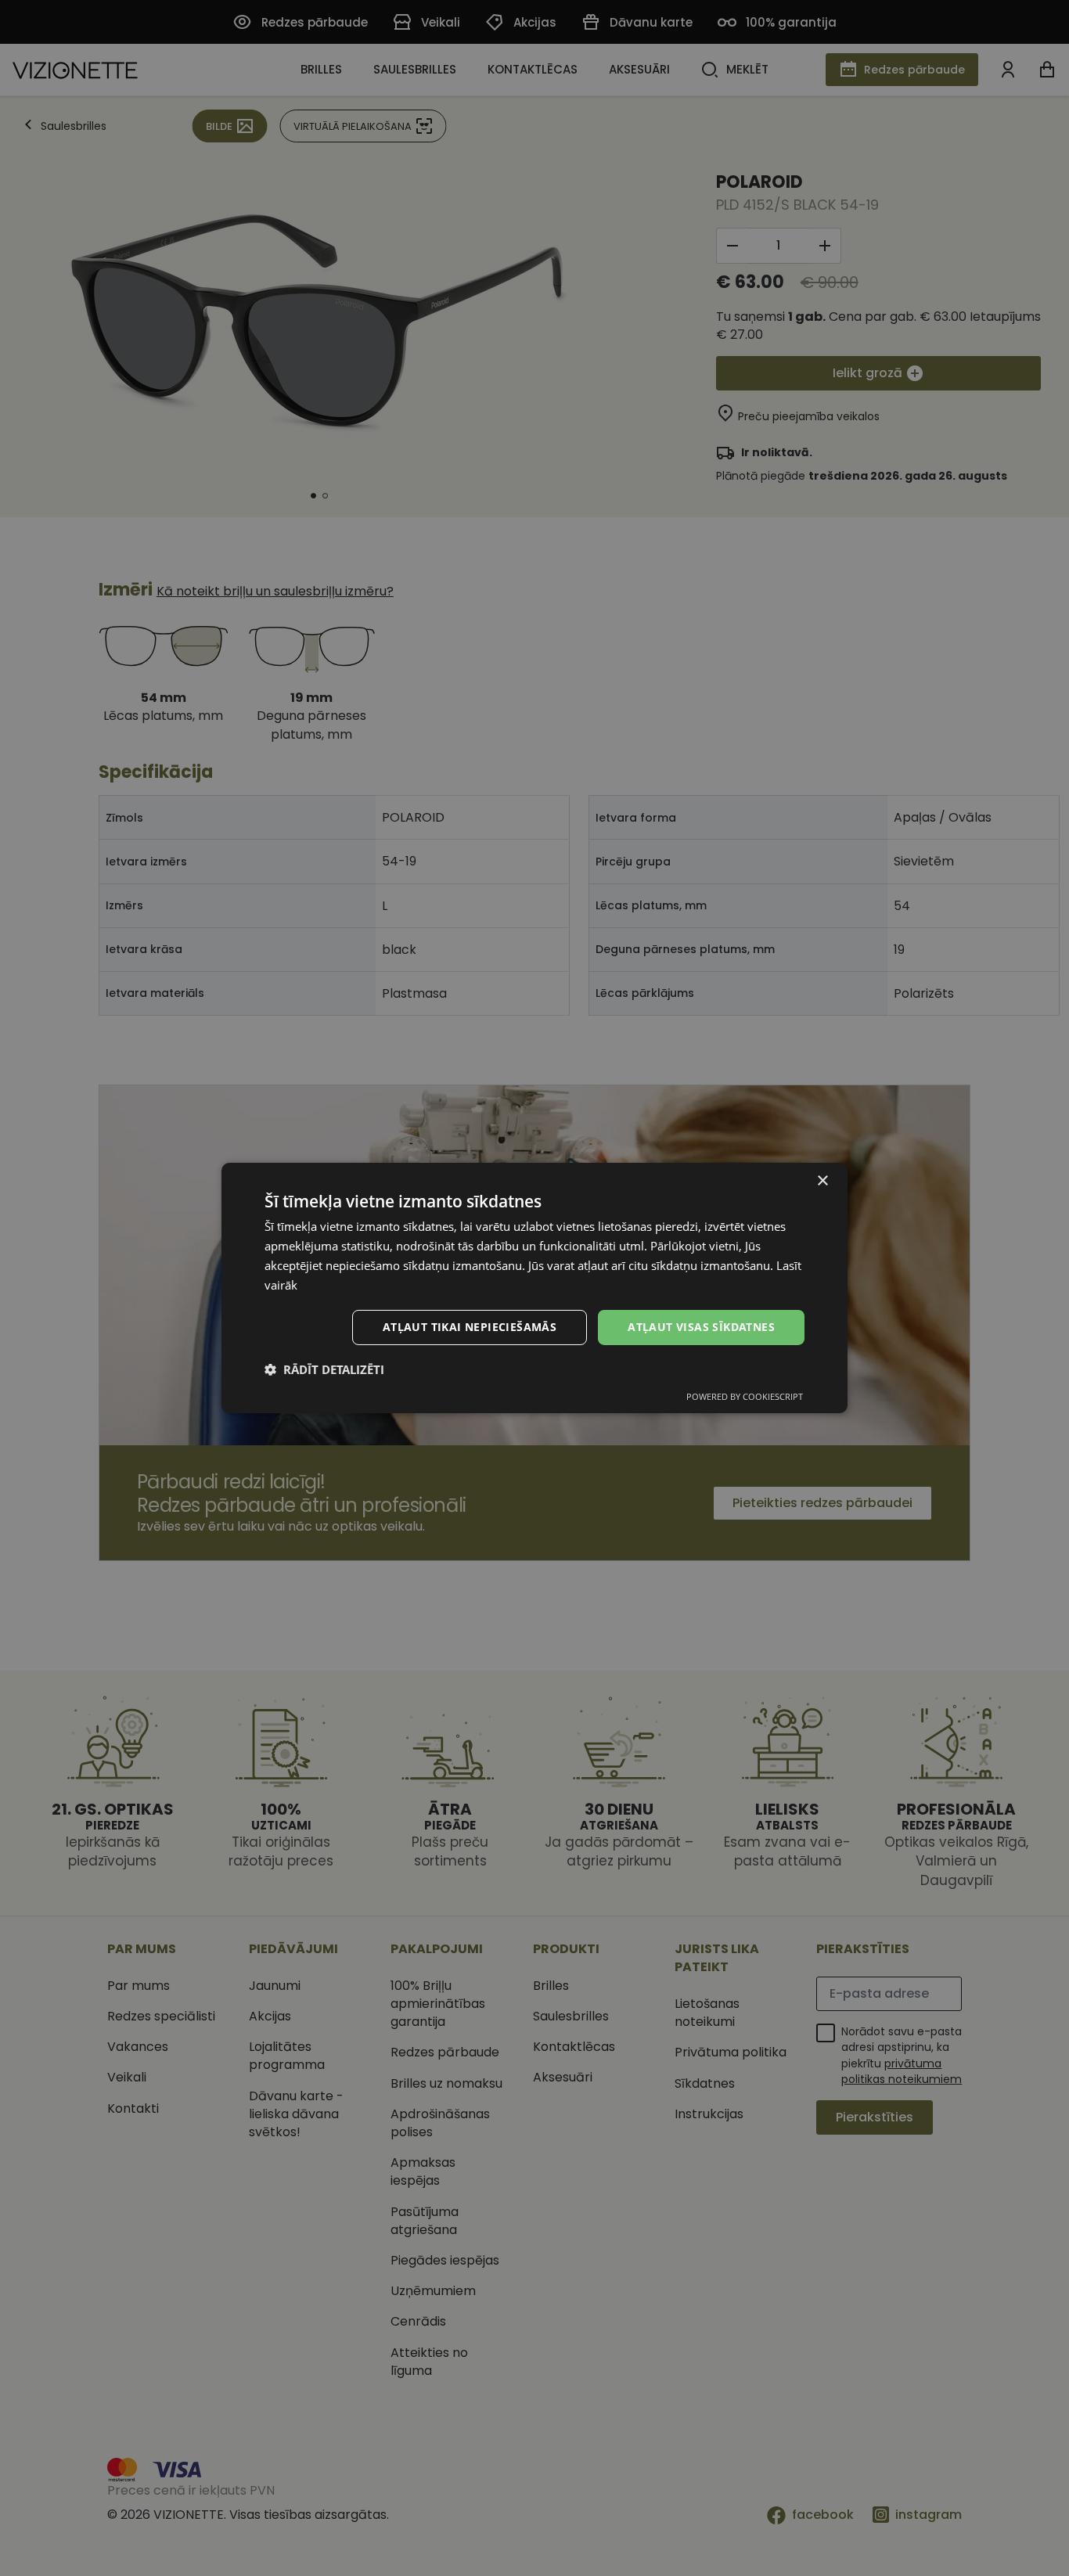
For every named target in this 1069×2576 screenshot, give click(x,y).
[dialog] (534, 1288)
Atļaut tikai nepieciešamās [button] (470, 1327)
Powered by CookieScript (745, 1396)
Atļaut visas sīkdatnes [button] (701, 1327)
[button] (324, 1369)
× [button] (822, 1181)
